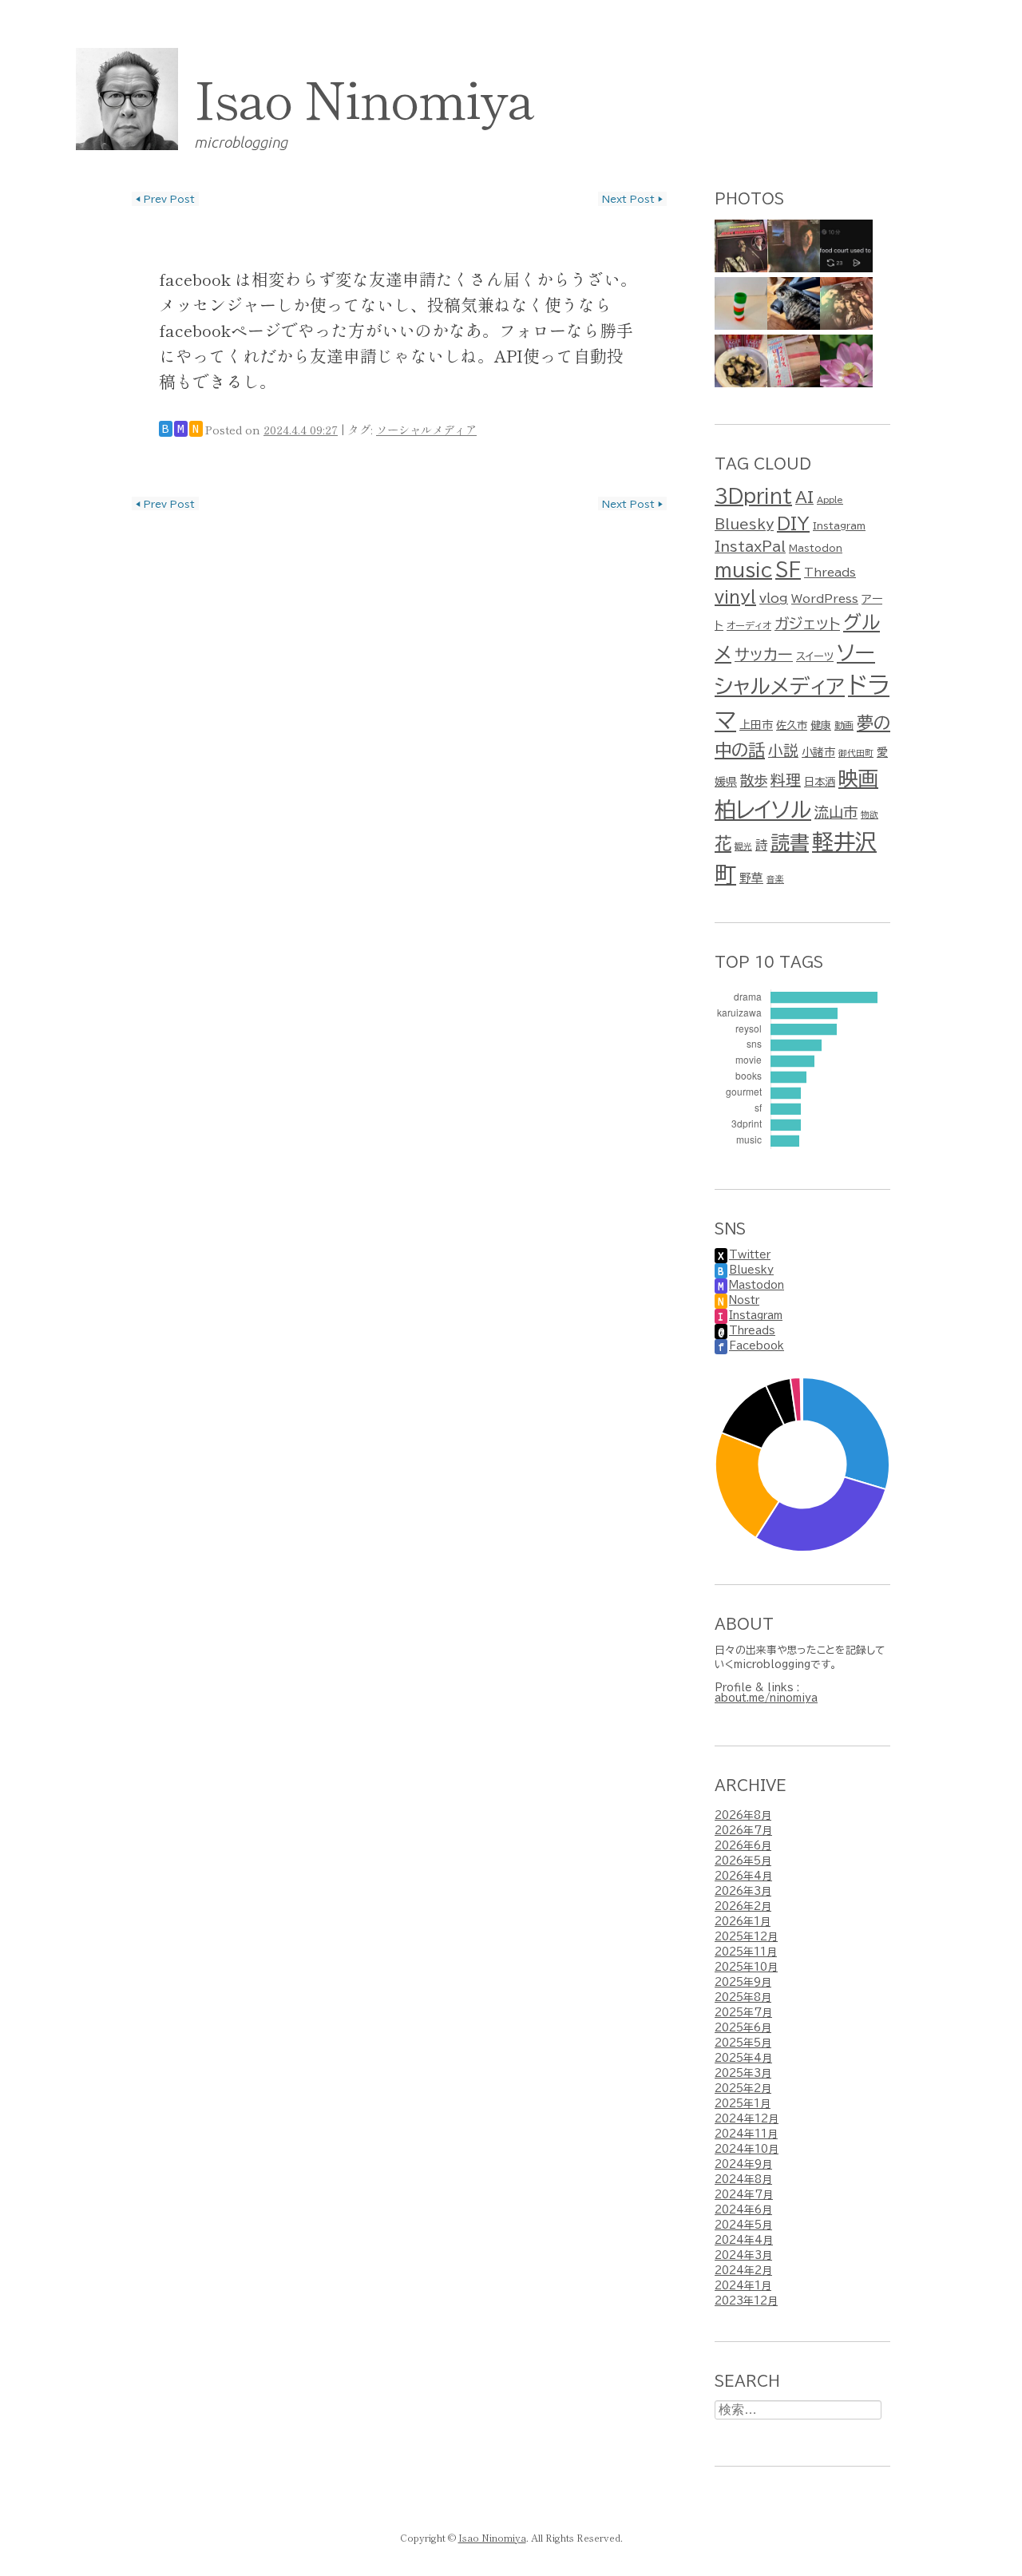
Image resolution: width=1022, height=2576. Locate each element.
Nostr (744, 1300)
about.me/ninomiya (766, 1698)
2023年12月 (746, 2301)
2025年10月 (746, 1967)
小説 (783, 750)
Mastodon (816, 548)
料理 (786, 780)
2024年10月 (747, 2149)
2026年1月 (743, 1922)
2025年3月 (743, 2073)
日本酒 (820, 782)
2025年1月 (743, 2104)
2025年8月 (743, 1997)
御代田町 (856, 753)
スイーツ (815, 656)
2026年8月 (743, 1815)
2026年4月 (743, 1876)
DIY (793, 523)
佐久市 (792, 725)
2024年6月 (743, 2210)
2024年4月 (744, 2240)
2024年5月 (743, 2225)
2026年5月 (743, 1861)
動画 (844, 725)
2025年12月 (746, 1937)
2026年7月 (743, 1831)
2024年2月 (743, 2271)
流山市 (836, 812)
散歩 (754, 781)
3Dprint (753, 496)
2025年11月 (746, 1952)
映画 (858, 778)
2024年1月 (743, 2286)
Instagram (839, 525)
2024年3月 (743, 2255)
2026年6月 (743, 1846)
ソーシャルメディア (426, 429)
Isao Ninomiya (364, 97)
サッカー (764, 654)
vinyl (735, 596)
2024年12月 (747, 2119)
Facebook (757, 1346)
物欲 (869, 814)
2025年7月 (743, 2013)
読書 (790, 842)
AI (804, 497)
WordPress (825, 599)
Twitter (750, 1255)
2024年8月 (743, 2180)
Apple (830, 500)
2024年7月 (744, 2195)
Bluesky (744, 524)
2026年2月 (743, 1906)
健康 (821, 725)
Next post (632, 199)
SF (788, 570)
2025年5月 (743, 2043)
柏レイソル (763, 809)
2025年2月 (743, 2089)
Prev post (165, 199)
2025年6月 (743, 2028)
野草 (751, 878)
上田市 (756, 725)
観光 (743, 846)
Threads (830, 573)
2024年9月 (743, 2164)
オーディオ (749, 625)
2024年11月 (746, 2134)
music (743, 570)
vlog (774, 598)
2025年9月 (743, 1982)
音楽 (775, 879)
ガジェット (807, 623)
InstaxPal (750, 547)
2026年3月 (743, 1891)
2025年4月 (743, 2058)
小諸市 (818, 752)
